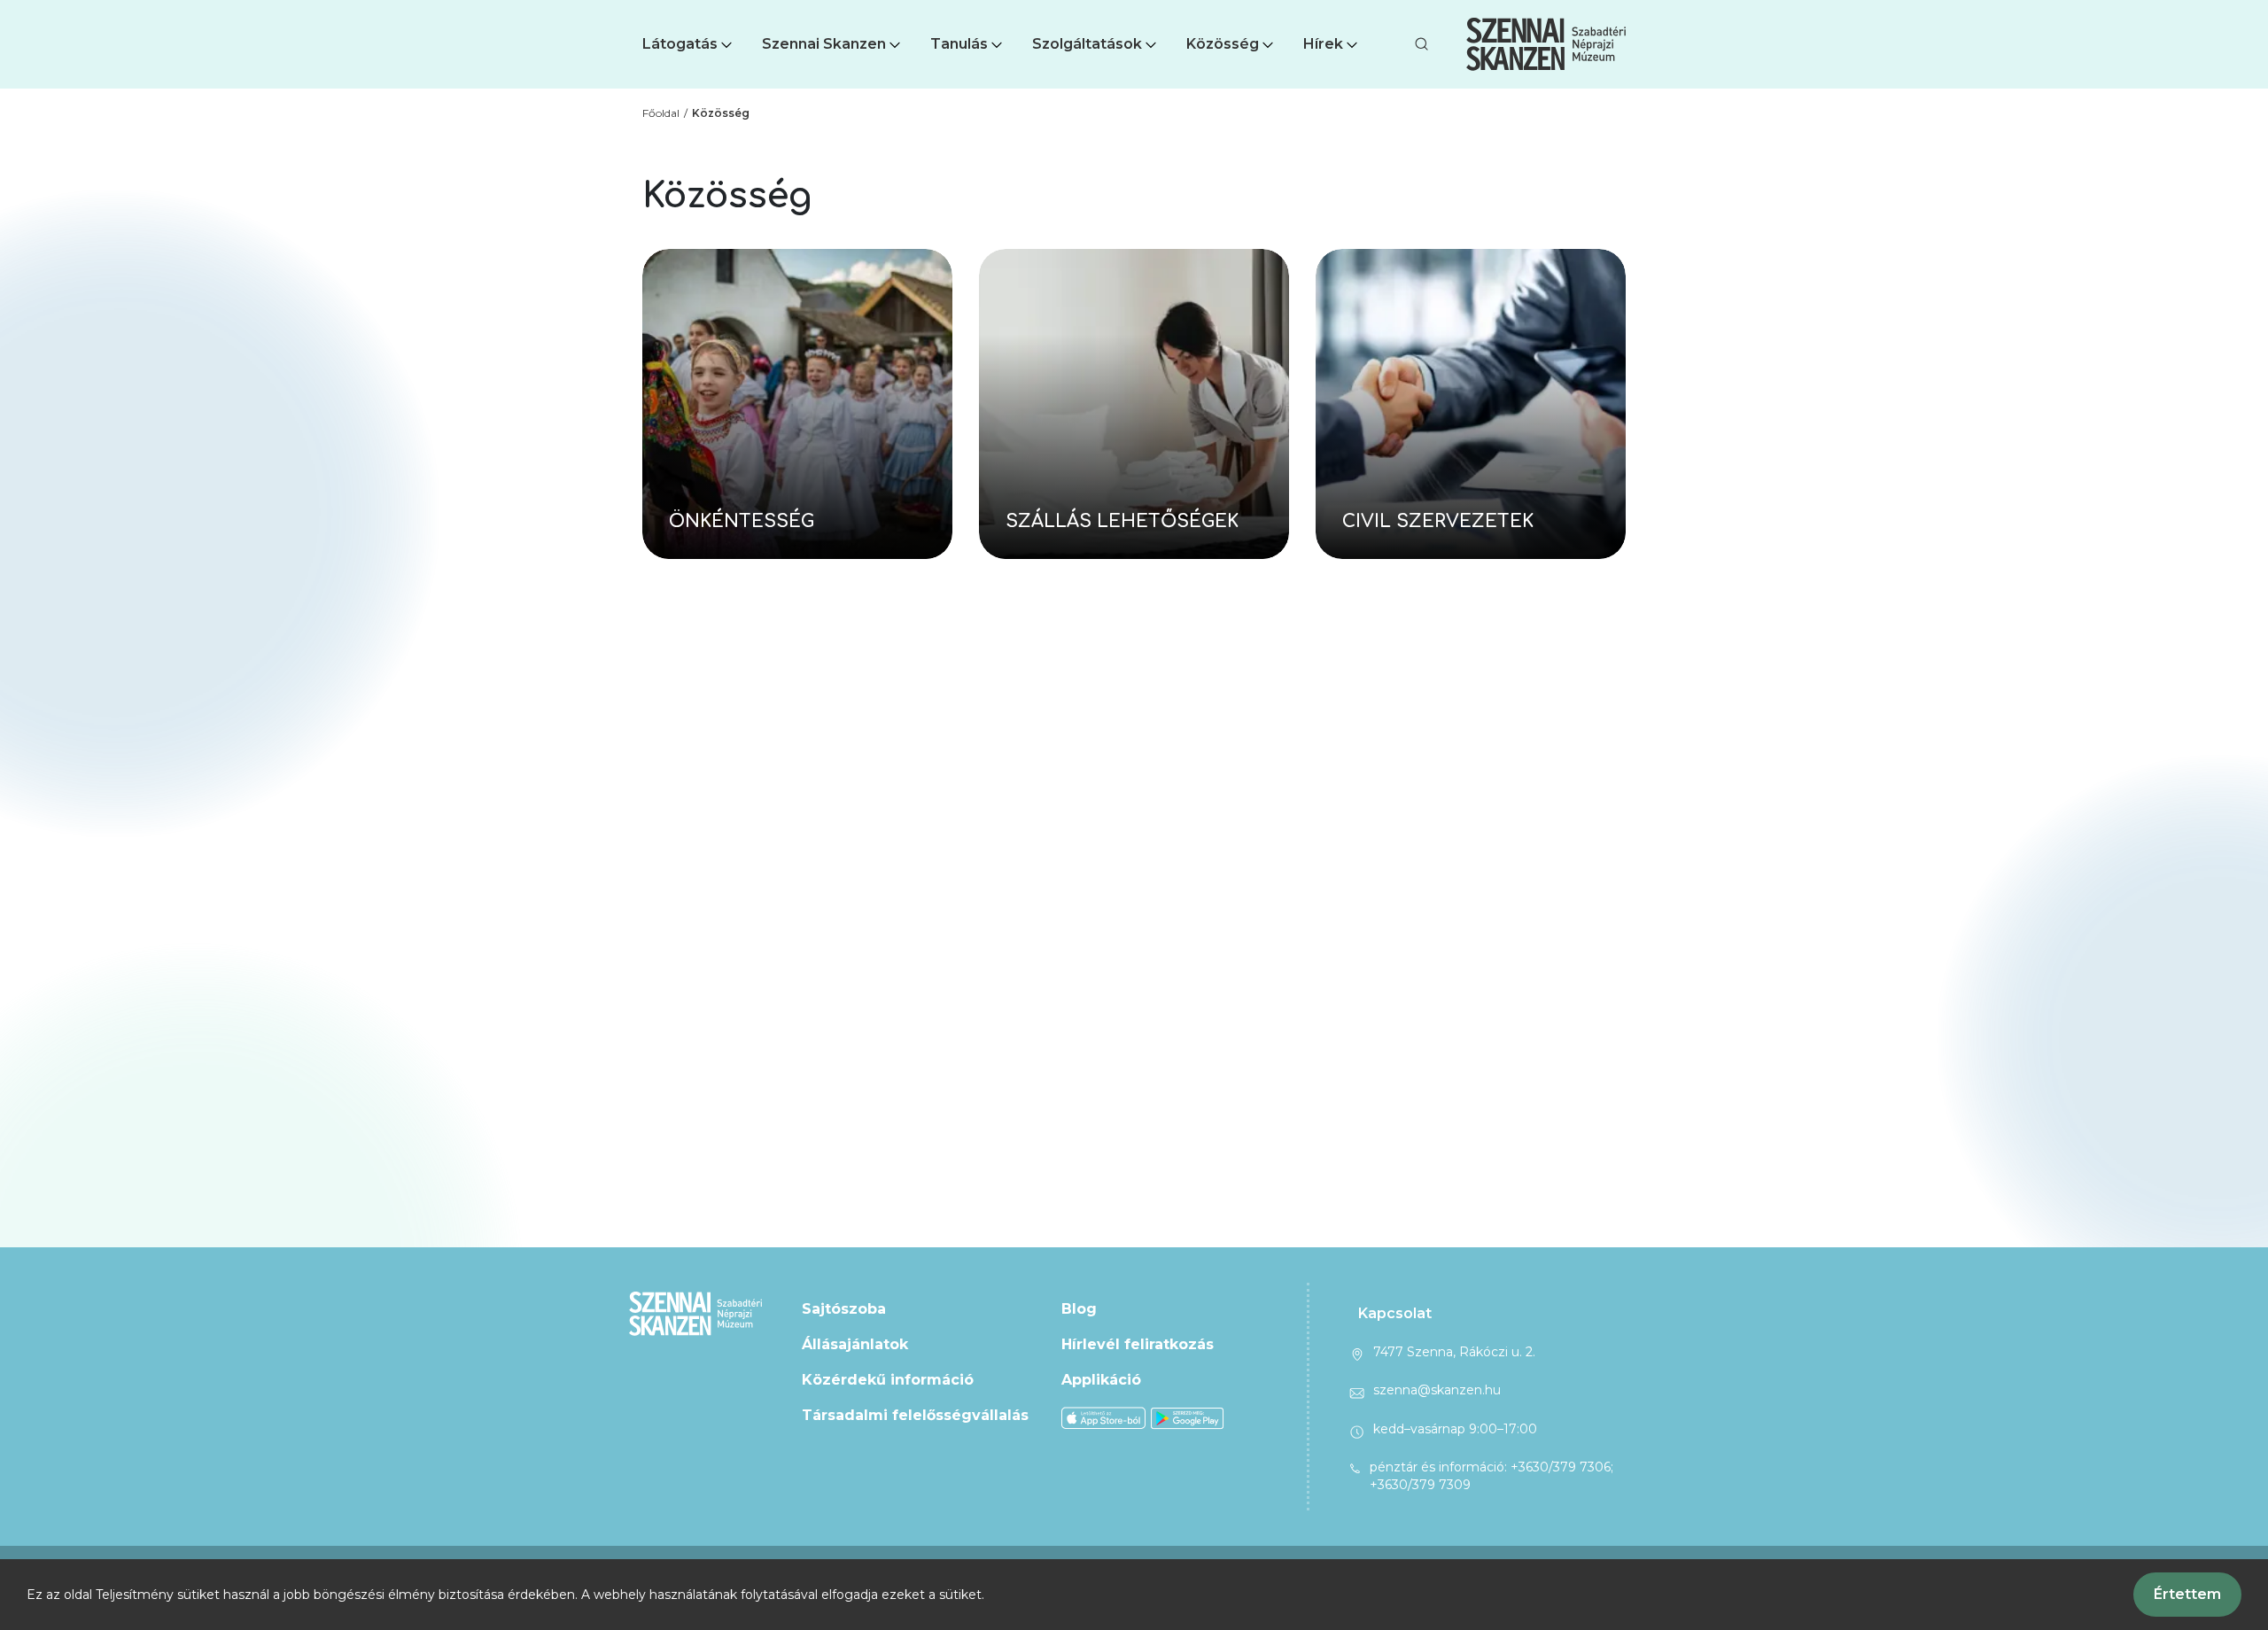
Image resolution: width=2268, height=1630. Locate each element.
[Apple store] (1103, 1417)
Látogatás (680, 44)
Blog (1079, 1309)
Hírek (1323, 44)
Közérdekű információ (888, 1380)
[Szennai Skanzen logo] (1546, 44)
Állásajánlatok (855, 1344)
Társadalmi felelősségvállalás (915, 1415)
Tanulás (959, 44)
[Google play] (1188, 1417)
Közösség (1223, 44)
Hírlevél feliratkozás (1138, 1344)
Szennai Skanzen (824, 44)
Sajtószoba (844, 1309)
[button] (689, 44)
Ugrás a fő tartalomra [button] (78, 9)
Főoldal (661, 113)
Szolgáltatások (1087, 44)
